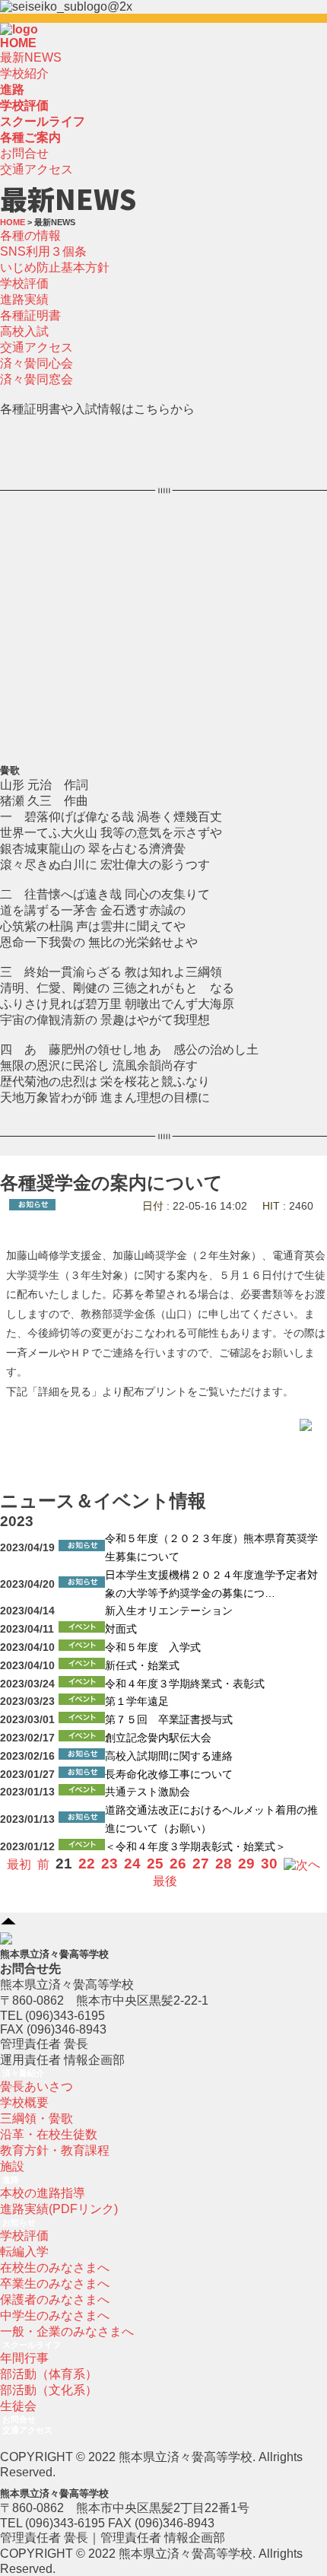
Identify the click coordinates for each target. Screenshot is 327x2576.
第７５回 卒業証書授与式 (169, 1720)
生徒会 (18, 2406)
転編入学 (24, 2252)
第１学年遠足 (137, 1701)
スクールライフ (32, 2345)
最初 (19, 1864)
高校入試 (24, 331)
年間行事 (24, 2358)
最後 (165, 1881)
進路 (11, 2180)
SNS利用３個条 (43, 251)
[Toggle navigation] (43, 33)
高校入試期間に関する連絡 (169, 1756)
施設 (12, 2166)
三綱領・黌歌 (37, 2118)
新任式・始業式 (142, 1666)
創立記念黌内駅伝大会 (158, 1738)
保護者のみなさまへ (55, 2299)
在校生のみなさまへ (55, 2268)
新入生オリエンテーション (169, 1611)
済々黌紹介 (23, 2073)
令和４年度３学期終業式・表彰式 (185, 1684)
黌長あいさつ (37, 2086)
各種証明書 (30, 315)
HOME (18, 43)
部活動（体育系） (49, 2374)
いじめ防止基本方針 (55, 267)
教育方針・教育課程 (55, 2150)
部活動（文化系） (49, 2390)
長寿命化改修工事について (169, 1775)
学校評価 (24, 283)
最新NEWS (31, 57)
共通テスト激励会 (148, 1792)
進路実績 (24, 299)
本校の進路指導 (43, 2193)
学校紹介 (24, 73)
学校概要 (24, 2102)
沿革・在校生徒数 (49, 2134)
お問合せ (24, 153)
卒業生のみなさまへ (55, 2283)
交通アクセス (37, 169)
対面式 (121, 1629)
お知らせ (19, 2222)
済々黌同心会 (37, 363)
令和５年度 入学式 (153, 1647)
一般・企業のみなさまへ (67, 2331)
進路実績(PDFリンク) (59, 2209)
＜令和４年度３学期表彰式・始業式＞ (195, 1847)
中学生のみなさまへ (55, 2315)
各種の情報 (30, 235)
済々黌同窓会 (37, 379)
